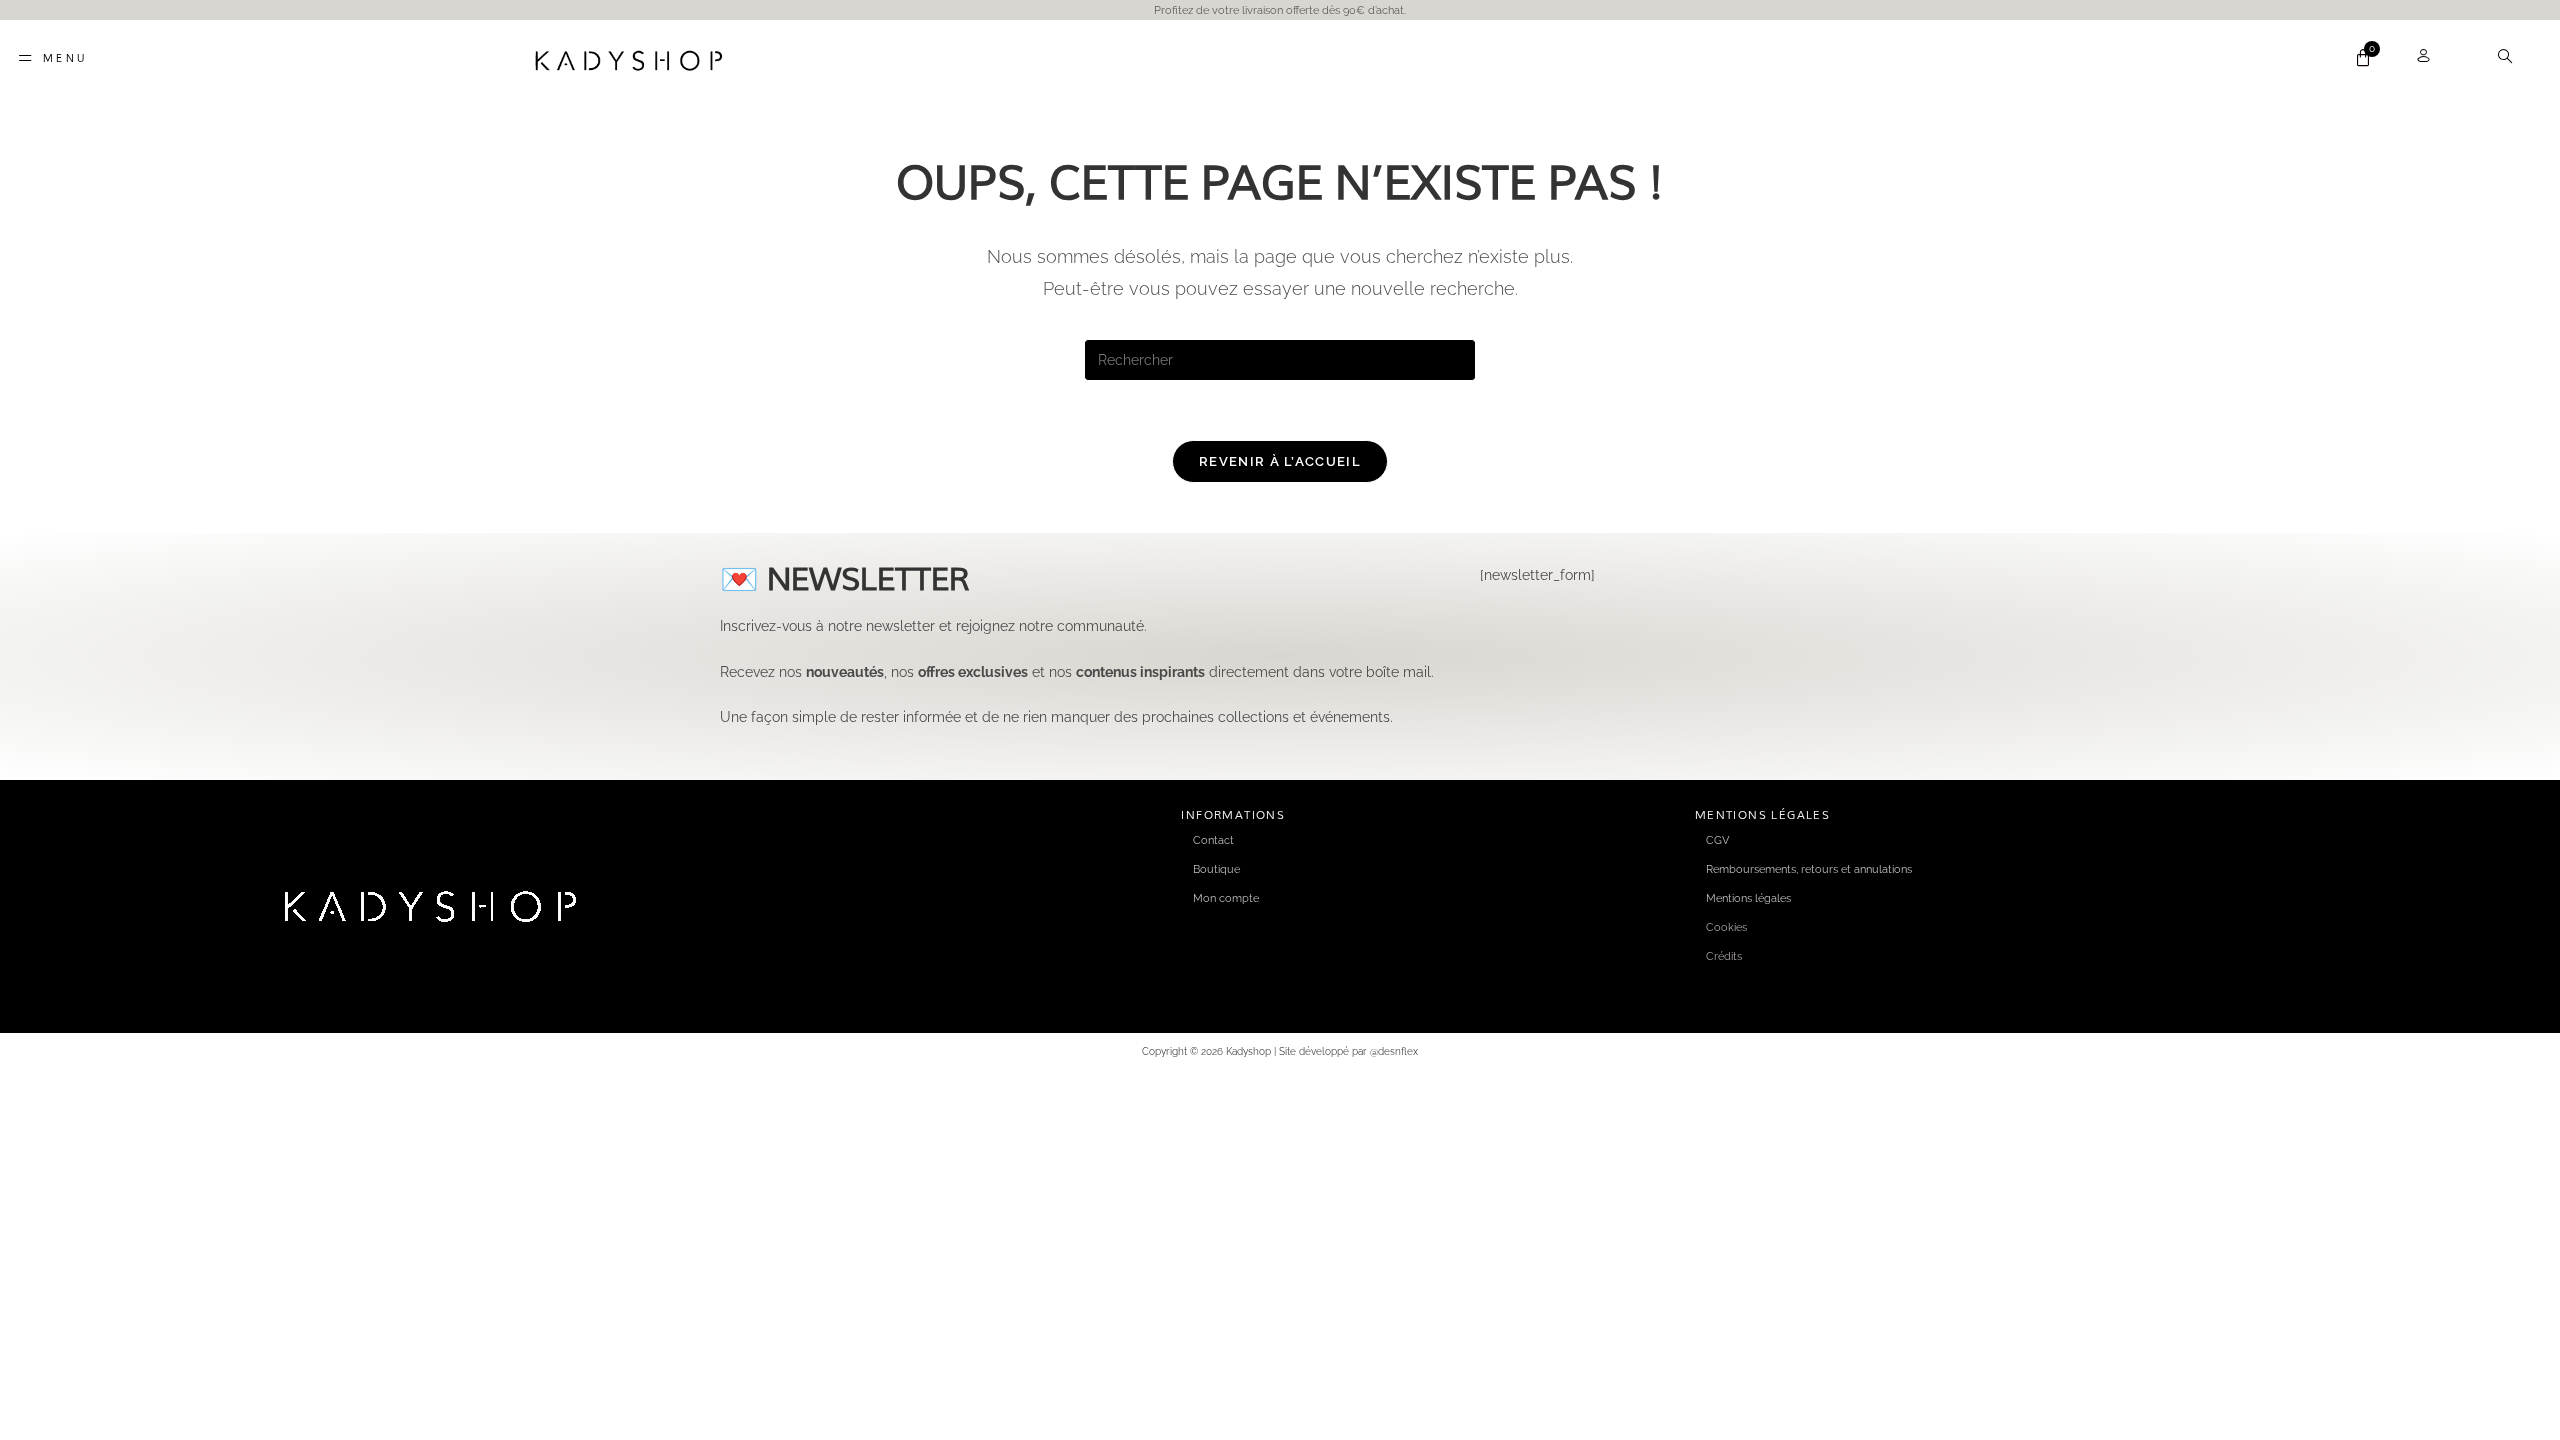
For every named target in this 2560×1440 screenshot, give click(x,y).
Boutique (1216, 869)
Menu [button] (65, 58)
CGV (1717, 840)
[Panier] (2363, 58)
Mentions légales (1748, 898)
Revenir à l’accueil (1280, 461)
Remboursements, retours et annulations (1809, 869)
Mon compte (1226, 898)
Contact (1213, 840)
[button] (2517, 58)
